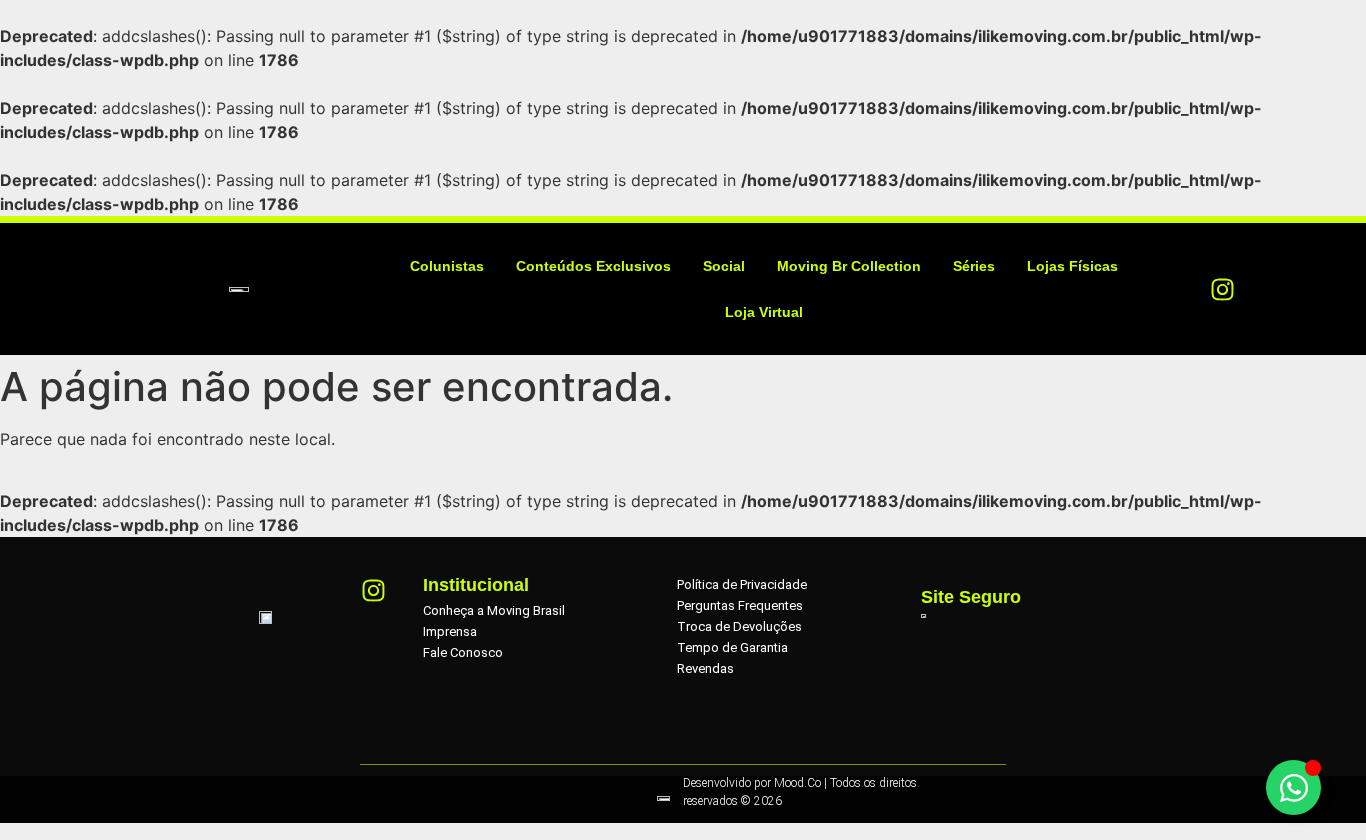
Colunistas (447, 266)
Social (724, 266)
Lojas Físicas (1072, 266)
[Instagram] (1223, 289)
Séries (974, 266)
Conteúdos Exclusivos (593, 266)
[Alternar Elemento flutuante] (1293, 787)
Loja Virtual (764, 312)
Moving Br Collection (849, 266)
